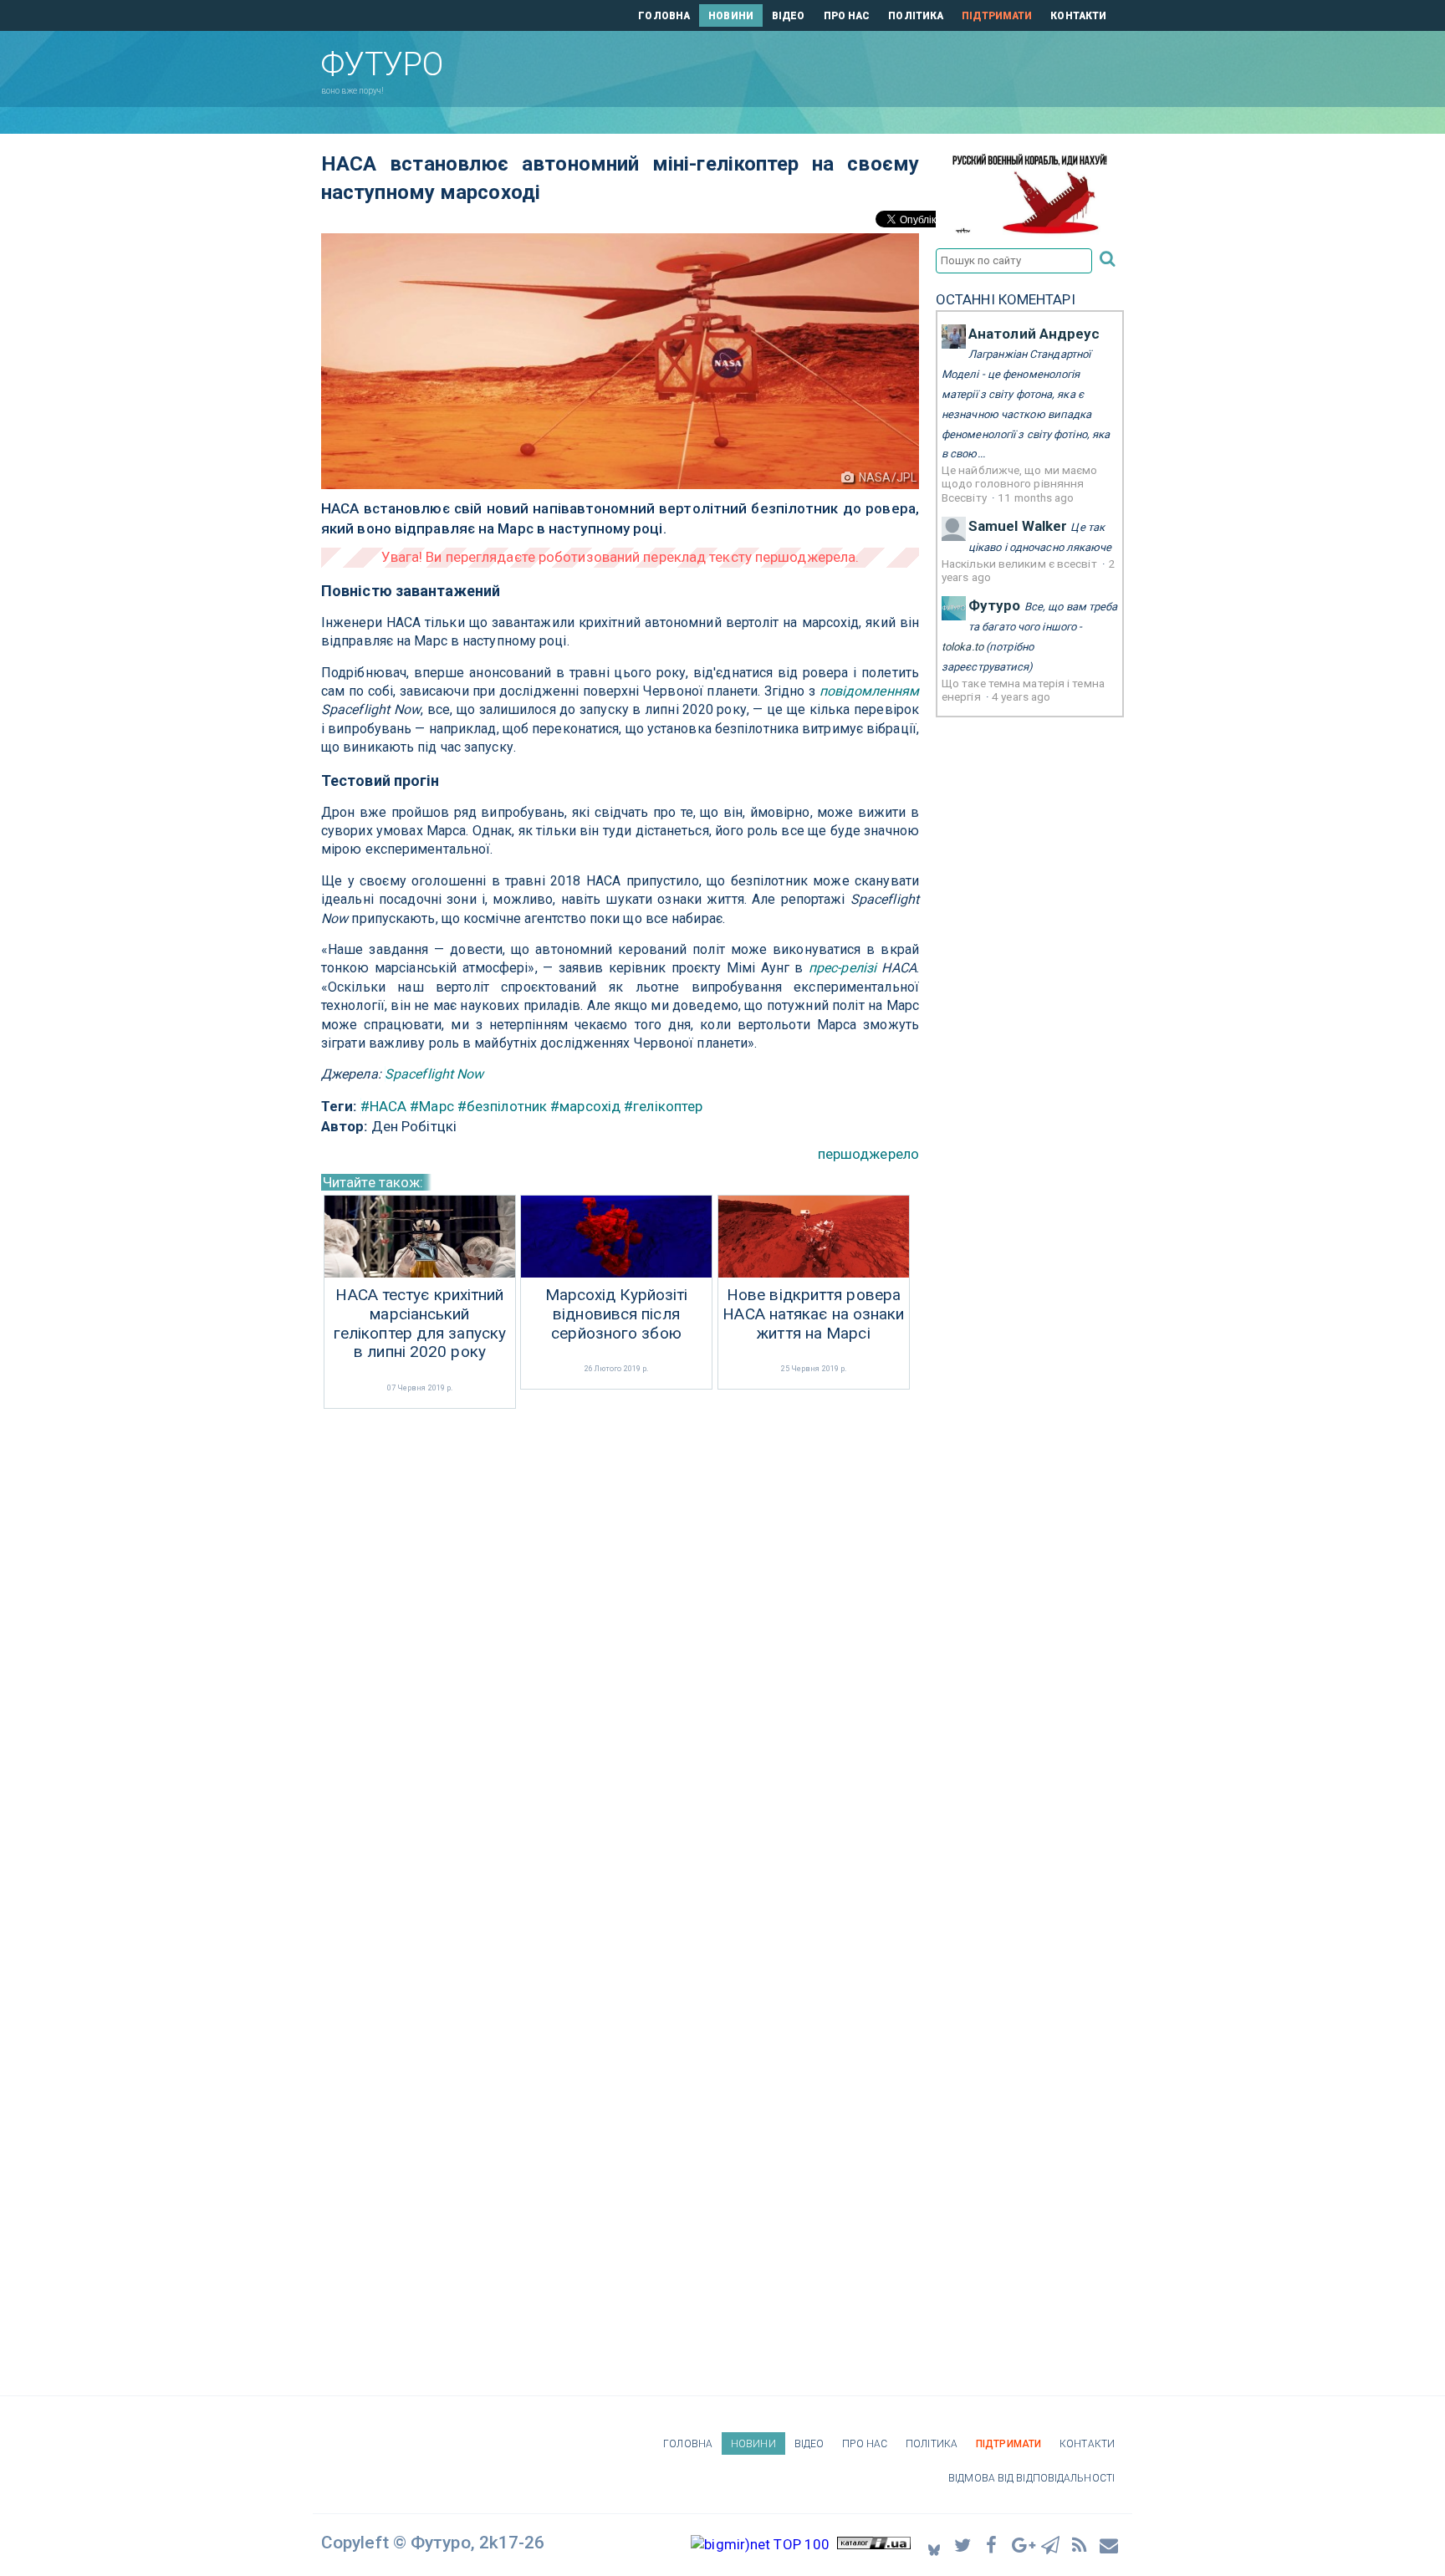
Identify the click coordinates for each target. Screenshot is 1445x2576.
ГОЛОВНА (664, 16)
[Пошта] (1110, 2545)
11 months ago (1036, 497)
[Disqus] (620, 1635)
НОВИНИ (731, 16)
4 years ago (1021, 696)
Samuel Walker (1018, 526)
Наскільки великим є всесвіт (1021, 564)
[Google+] (1022, 2545)
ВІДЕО (789, 16)
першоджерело (868, 1154)
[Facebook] (993, 2545)
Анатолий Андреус (1034, 334)
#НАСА (384, 1106)
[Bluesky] (934, 2545)
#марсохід (585, 1106)
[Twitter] (963, 2545)
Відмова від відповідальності (1031, 2478)
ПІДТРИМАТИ (997, 16)
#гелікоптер (663, 1106)
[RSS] (1080, 2545)
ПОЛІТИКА (916, 16)
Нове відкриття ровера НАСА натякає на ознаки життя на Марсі (813, 1314)
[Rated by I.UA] (874, 2544)
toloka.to (962, 647)
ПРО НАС (847, 16)
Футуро (995, 605)
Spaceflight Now (434, 1074)
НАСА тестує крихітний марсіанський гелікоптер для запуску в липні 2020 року (420, 1324)
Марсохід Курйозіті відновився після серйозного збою (617, 1314)
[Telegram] (1051, 2545)
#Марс (432, 1106)
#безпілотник (502, 1106)
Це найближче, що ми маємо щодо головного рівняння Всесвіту (1020, 484)
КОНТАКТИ (1078, 16)
